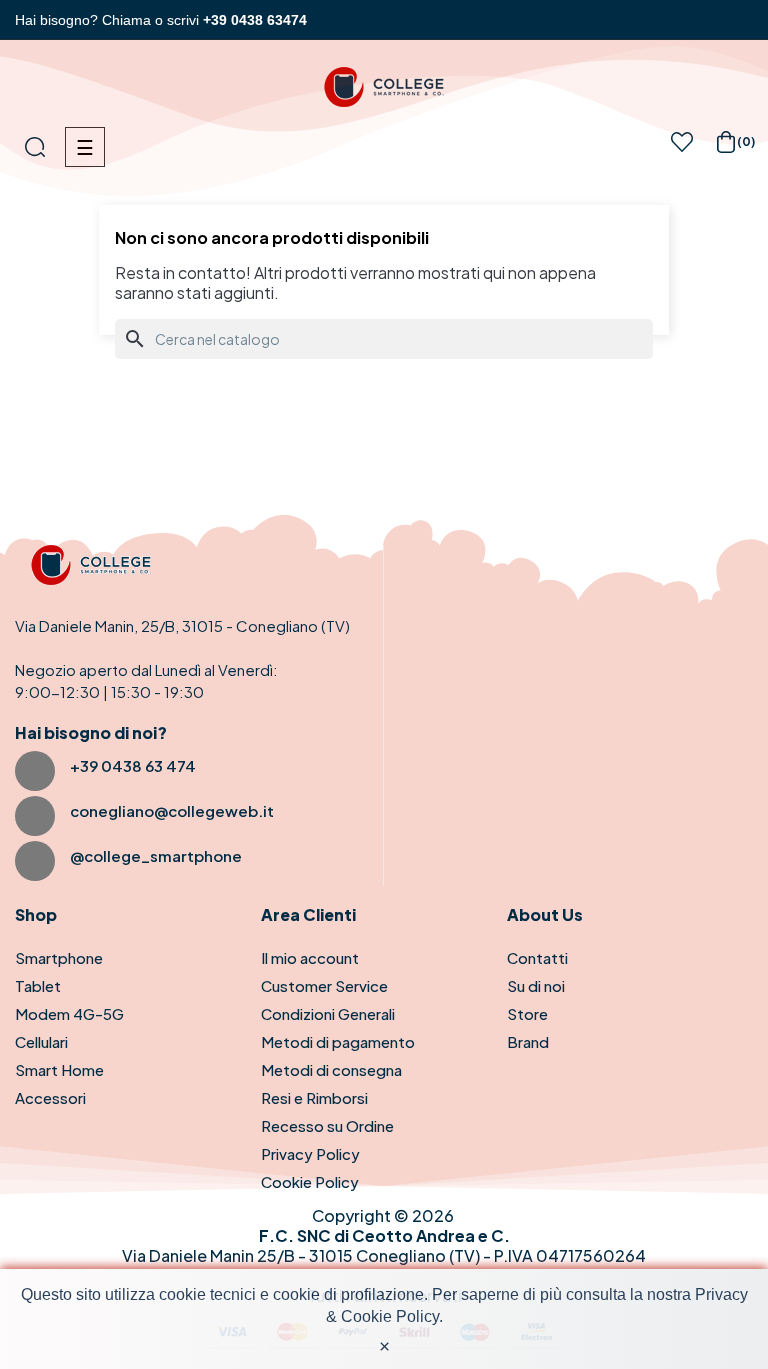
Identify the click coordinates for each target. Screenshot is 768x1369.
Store (527, 1013)
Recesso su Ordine (327, 1125)
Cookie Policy (310, 1181)
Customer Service (324, 985)
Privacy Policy (310, 1153)
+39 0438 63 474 (133, 765)
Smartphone (59, 957)
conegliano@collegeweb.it (172, 810)
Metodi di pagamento (338, 1041)
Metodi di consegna (331, 1069)
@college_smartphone (156, 855)
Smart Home (59, 1069)
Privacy (721, 1294)
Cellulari (41, 1041)
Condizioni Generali (328, 1013)
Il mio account (310, 957)
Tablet (38, 985)
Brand (528, 1041)
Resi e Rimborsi (314, 1097)
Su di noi (536, 985)
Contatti (537, 957)
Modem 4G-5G (69, 1013)
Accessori (50, 1097)
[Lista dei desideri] (682, 147)
